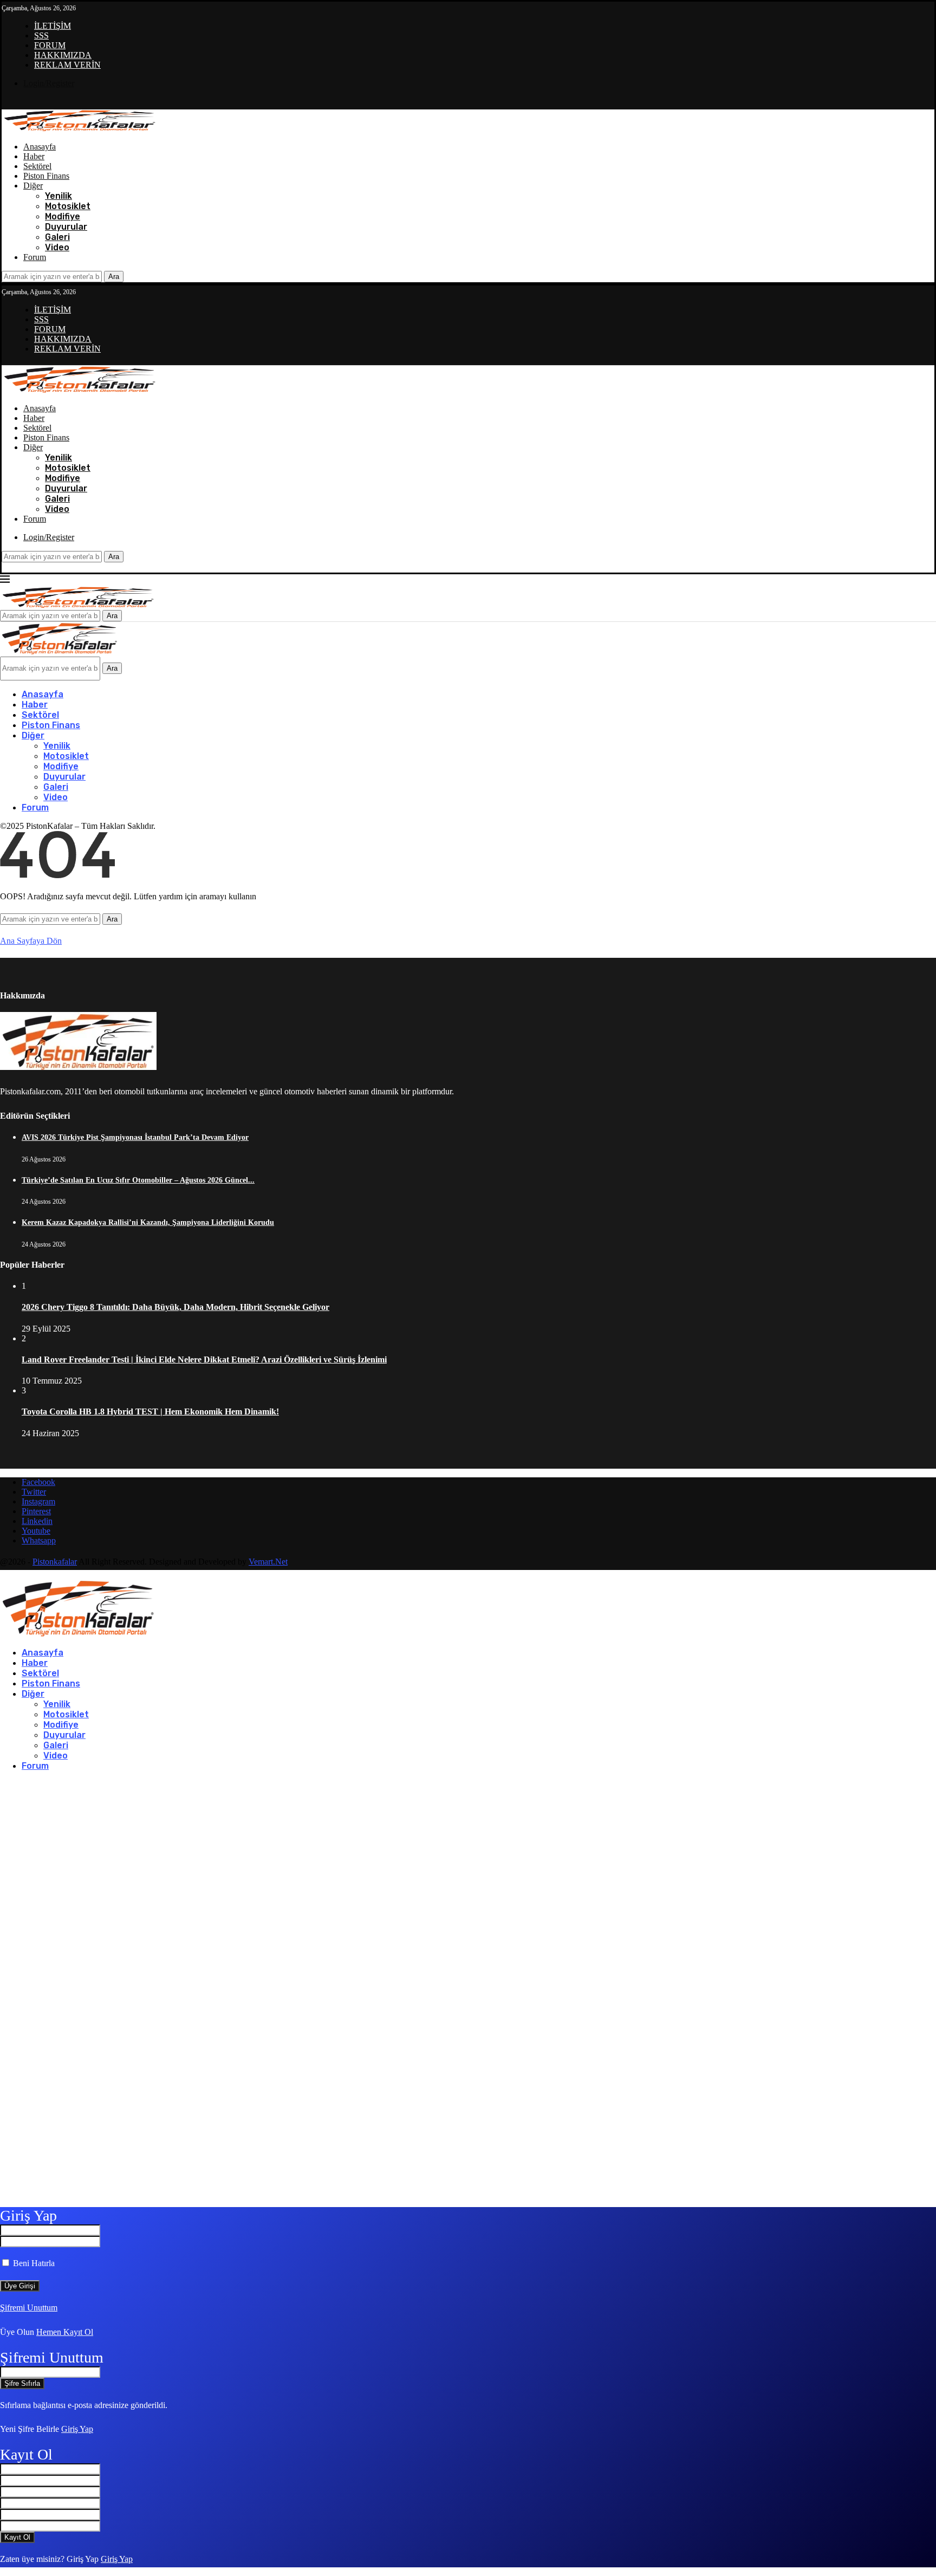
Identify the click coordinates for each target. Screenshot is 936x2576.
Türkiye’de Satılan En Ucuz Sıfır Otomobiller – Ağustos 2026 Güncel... (138, 1180)
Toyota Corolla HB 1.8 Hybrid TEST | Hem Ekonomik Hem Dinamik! (150, 1412)
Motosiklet (68, 206)
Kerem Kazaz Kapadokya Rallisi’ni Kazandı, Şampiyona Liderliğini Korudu (148, 1222)
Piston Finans (46, 176)
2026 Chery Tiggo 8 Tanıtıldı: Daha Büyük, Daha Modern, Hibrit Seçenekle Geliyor (175, 1307)
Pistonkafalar (55, 1562)
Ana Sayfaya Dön (31, 941)
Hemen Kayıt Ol (65, 2332)
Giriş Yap (77, 2429)
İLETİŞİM (53, 26)
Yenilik (58, 196)
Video (57, 247)
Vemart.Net (268, 1562)
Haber (34, 156)
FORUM (50, 45)
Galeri (57, 237)
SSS (41, 35)
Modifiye (63, 216)
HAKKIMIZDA (63, 55)
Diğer (33, 186)
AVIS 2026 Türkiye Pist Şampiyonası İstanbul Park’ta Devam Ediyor (135, 1137)
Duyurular (66, 227)
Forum (35, 257)
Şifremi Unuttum (29, 2308)
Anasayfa (40, 147)
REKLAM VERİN (67, 65)
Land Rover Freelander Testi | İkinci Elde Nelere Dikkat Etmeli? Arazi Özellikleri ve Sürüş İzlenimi (204, 1360)
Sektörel (37, 166)
